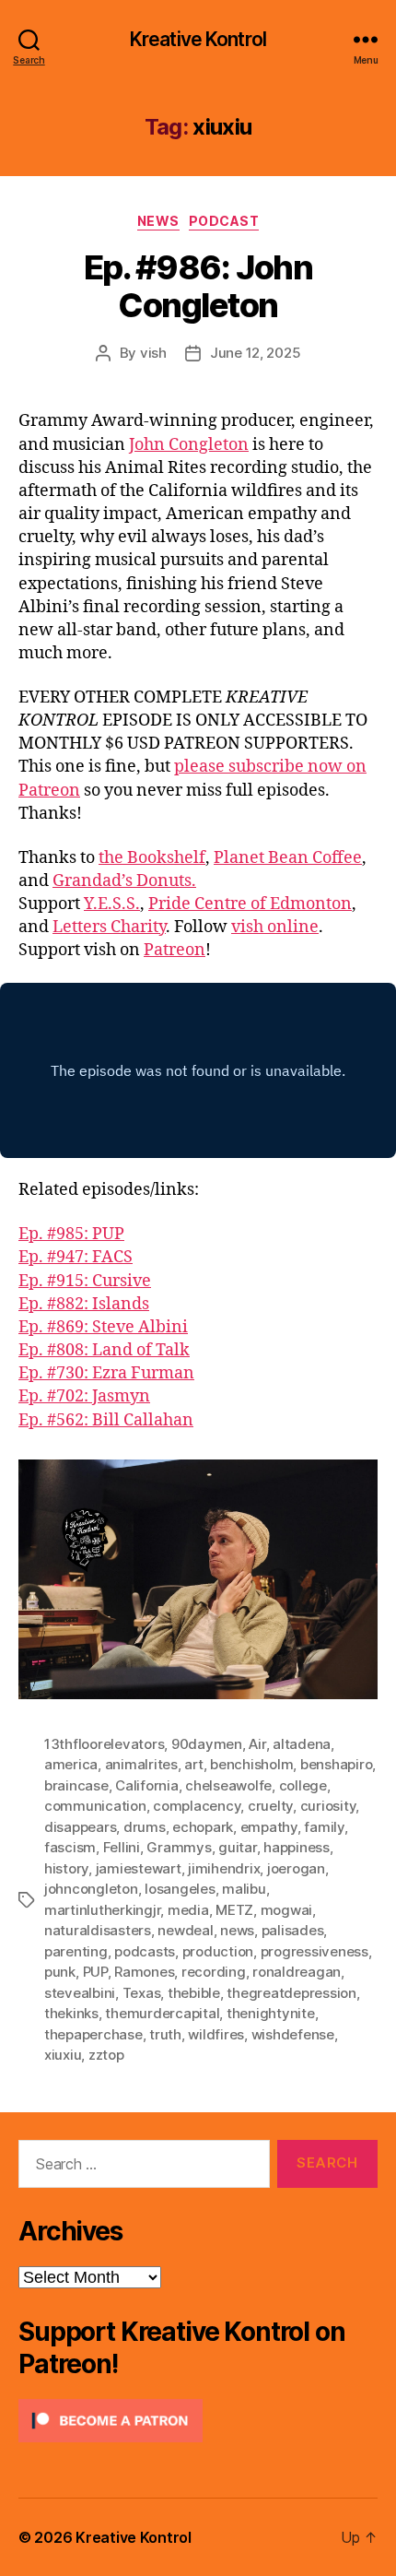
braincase (76, 1785)
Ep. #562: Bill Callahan (106, 1420)
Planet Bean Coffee (288, 858)
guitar (237, 1847)
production (218, 1951)
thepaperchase (93, 2034)
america (71, 1764)
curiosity (328, 1806)
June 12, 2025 (256, 353)
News (158, 221)
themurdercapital (162, 2013)
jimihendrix (224, 1868)
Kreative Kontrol (198, 39)
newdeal (185, 1930)
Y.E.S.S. (112, 904)
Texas (142, 1993)
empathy (269, 1827)
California (146, 1785)
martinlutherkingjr (102, 1910)
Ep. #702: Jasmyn (84, 1396)
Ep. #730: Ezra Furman (106, 1373)
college (303, 1785)
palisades (293, 1930)
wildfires (216, 2034)
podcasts (145, 1951)
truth (165, 2034)
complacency (197, 1806)
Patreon (175, 950)
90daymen (207, 1744)
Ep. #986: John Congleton (198, 286)
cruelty (270, 1806)
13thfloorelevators (104, 1744)
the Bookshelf (152, 858)
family (324, 1827)
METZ (234, 1910)
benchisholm (251, 1764)
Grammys (179, 1847)
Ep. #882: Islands (84, 1304)
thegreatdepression (291, 1993)
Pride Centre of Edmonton (250, 904)
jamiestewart (139, 1868)
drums (145, 1827)
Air (257, 1744)
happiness (297, 1847)
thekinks (71, 2013)
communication (95, 1806)
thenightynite (271, 2013)
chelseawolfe (228, 1785)
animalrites (141, 1764)
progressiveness (314, 1951)
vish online (275, 927)
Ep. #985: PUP (71, 1234)
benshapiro (336, 1764)
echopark (203, 1827)
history (66, 1868)
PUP (95, 1972)
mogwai (286, 1910)
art (193, 1764)
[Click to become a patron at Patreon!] (198, 2421)
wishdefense (293, 2034)
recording (214, 1972)
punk (60, 1972)
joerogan (296, 1868)
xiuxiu (63, 2055)
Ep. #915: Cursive (85, 1281)
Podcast (224, 221)
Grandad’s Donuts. (124, 881)
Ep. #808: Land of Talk (104, 1350)
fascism (70, 1847)
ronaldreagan (297, 1972)
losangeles (180, 1889)
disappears (80, 1827)
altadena (302, 1744)
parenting (76, 1951)
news (237, 1930)
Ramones (144, 1972)
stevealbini (80, 1993)
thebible (194, 1993)
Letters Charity (109, 927)
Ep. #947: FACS (76, 1257)
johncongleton (91, 1889)
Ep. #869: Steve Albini (103, 1327)
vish (153, 353)
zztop (106, 2055)
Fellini (122, 1847)
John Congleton (189, 445)
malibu (244, 1889)
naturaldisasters (98, 1930)
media (188, 1910)
